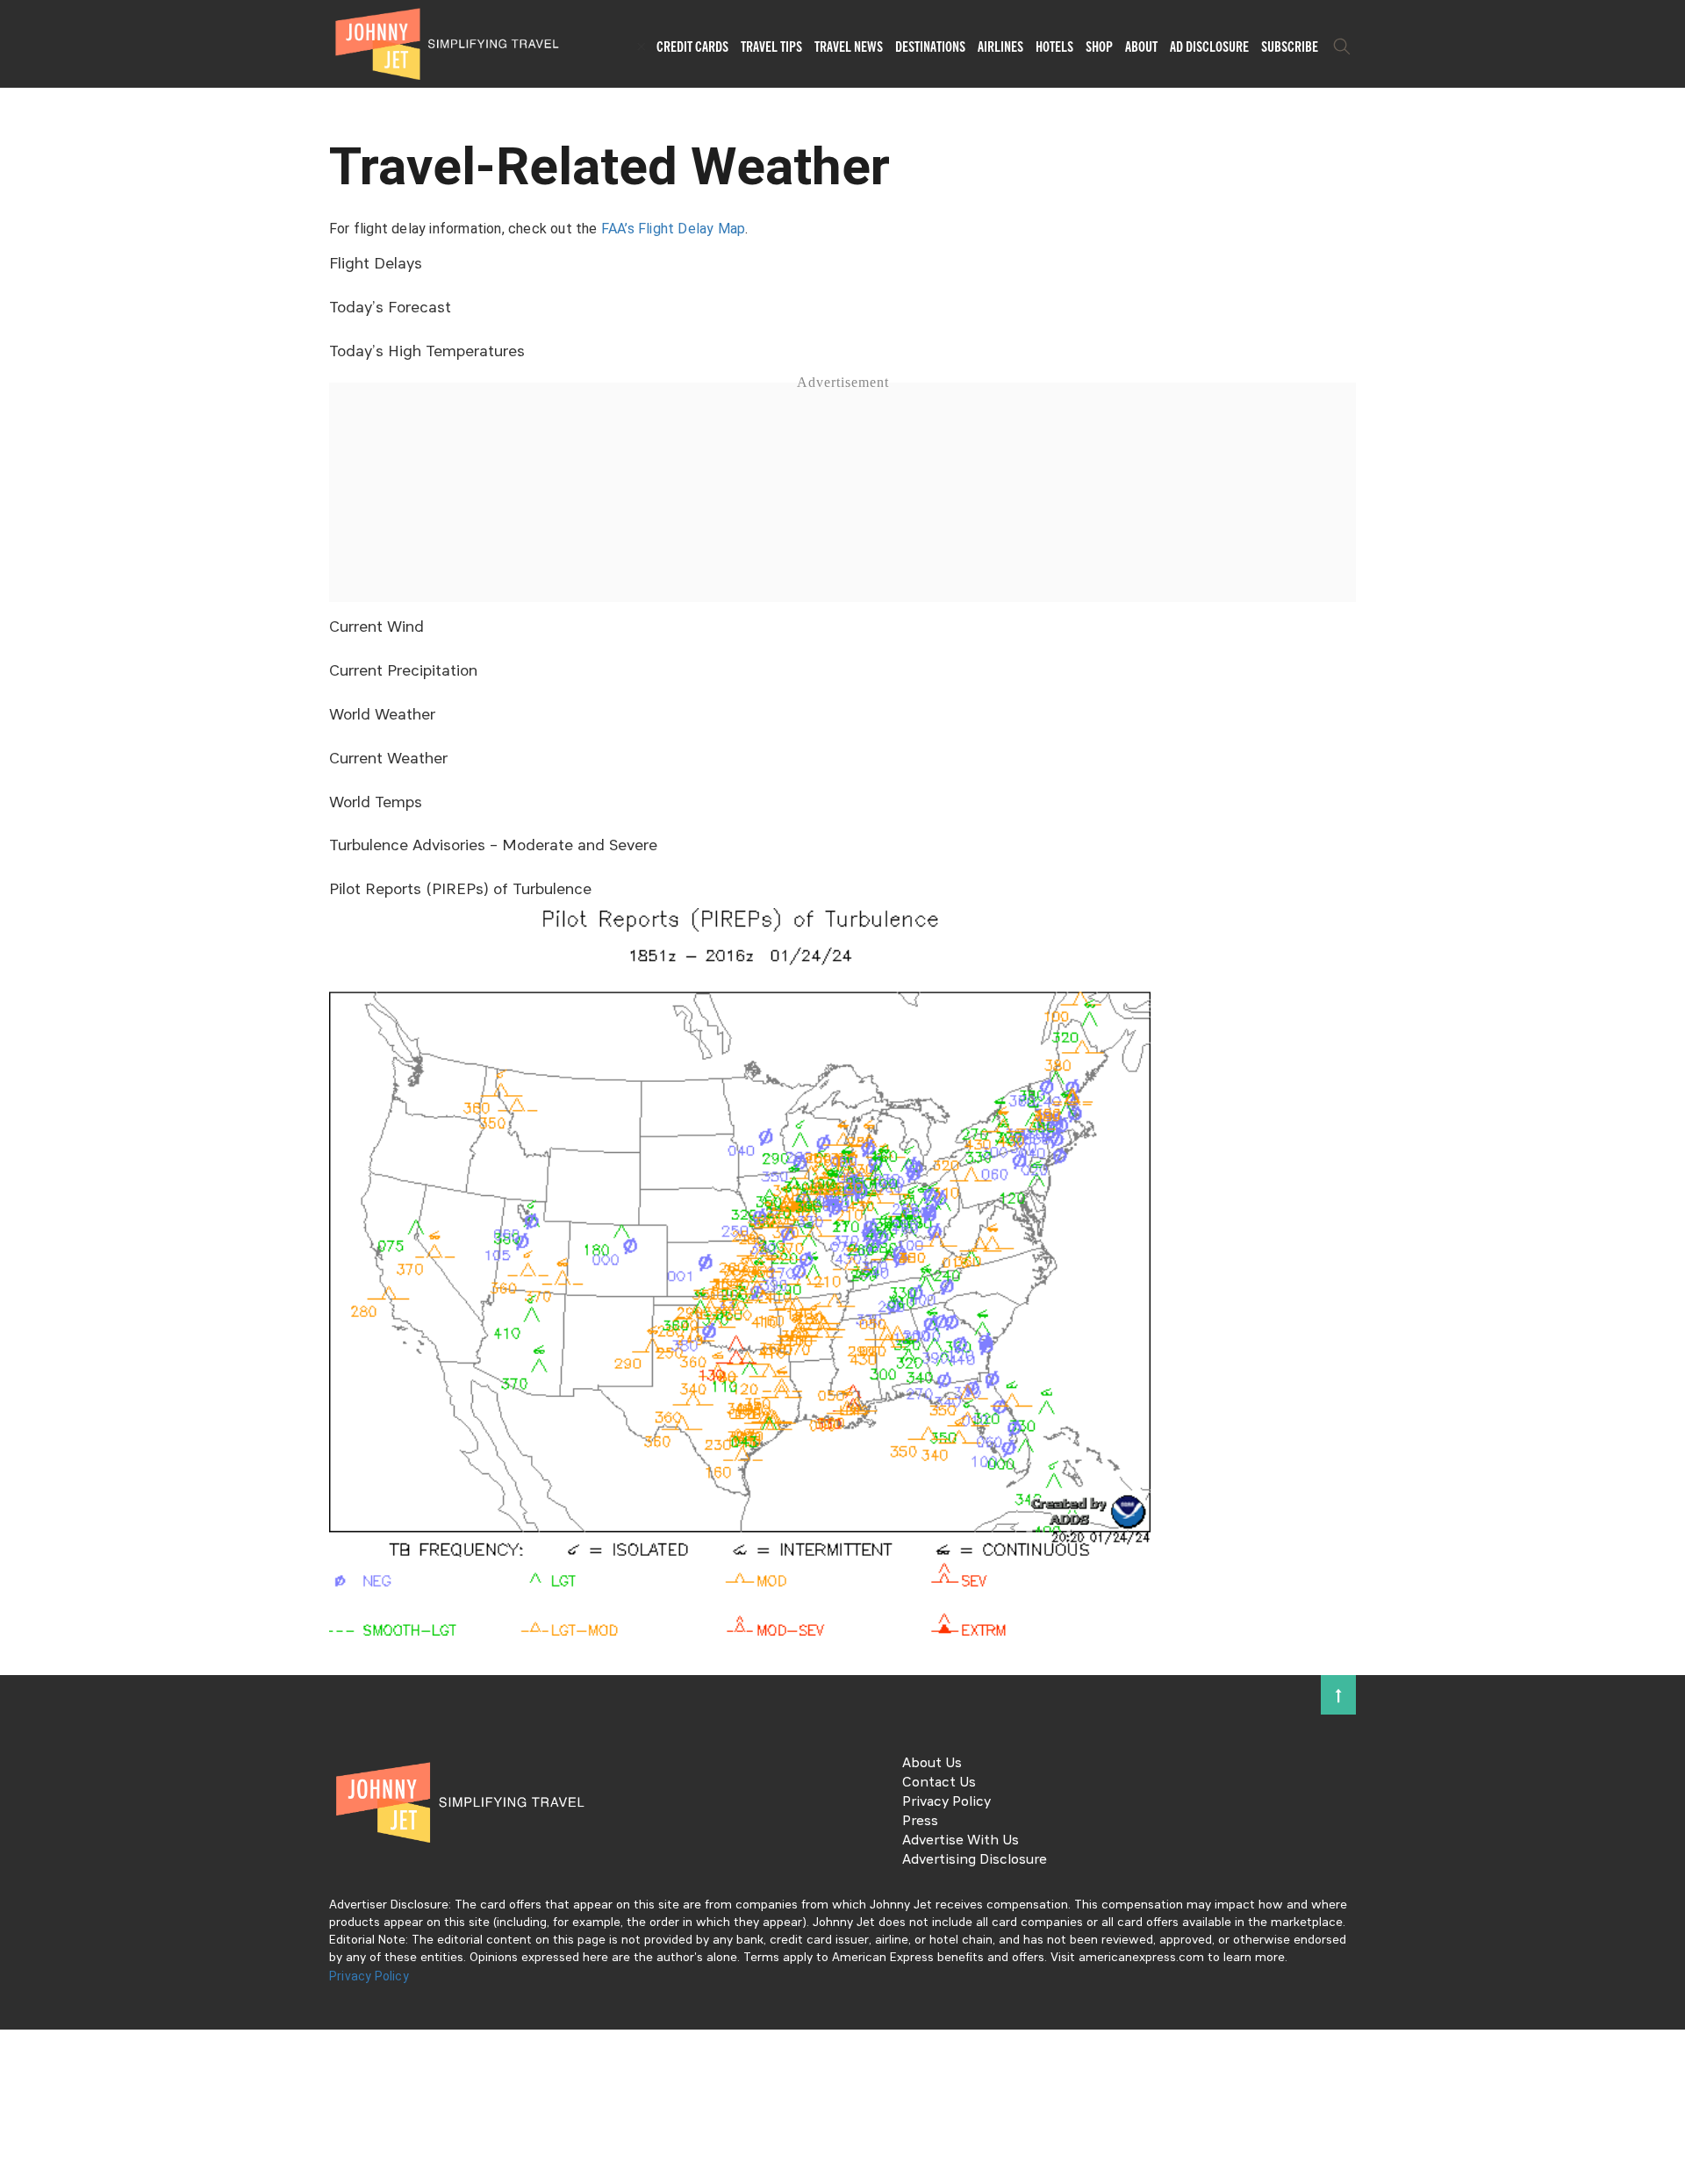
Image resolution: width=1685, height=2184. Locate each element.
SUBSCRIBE (1290, 47)
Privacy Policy (946, 1802)
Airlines (1000, 47)
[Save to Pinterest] (20, 1112)
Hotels (1054, 47)
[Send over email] (20, 1152)
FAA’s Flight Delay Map (673, 229)
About (1141, 47)
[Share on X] (20, 1073)
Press (920, 1822)
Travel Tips (771, 47)
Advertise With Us (961, 1841)
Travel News (849, 47)
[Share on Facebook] (20, 1033)
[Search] (1342, 47)
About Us (932, 1764)
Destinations (930, 47)
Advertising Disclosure (975, 1860)
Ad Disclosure (1209, 47)
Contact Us (939, 1783)
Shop (1099, 47)
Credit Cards (692, 47)
